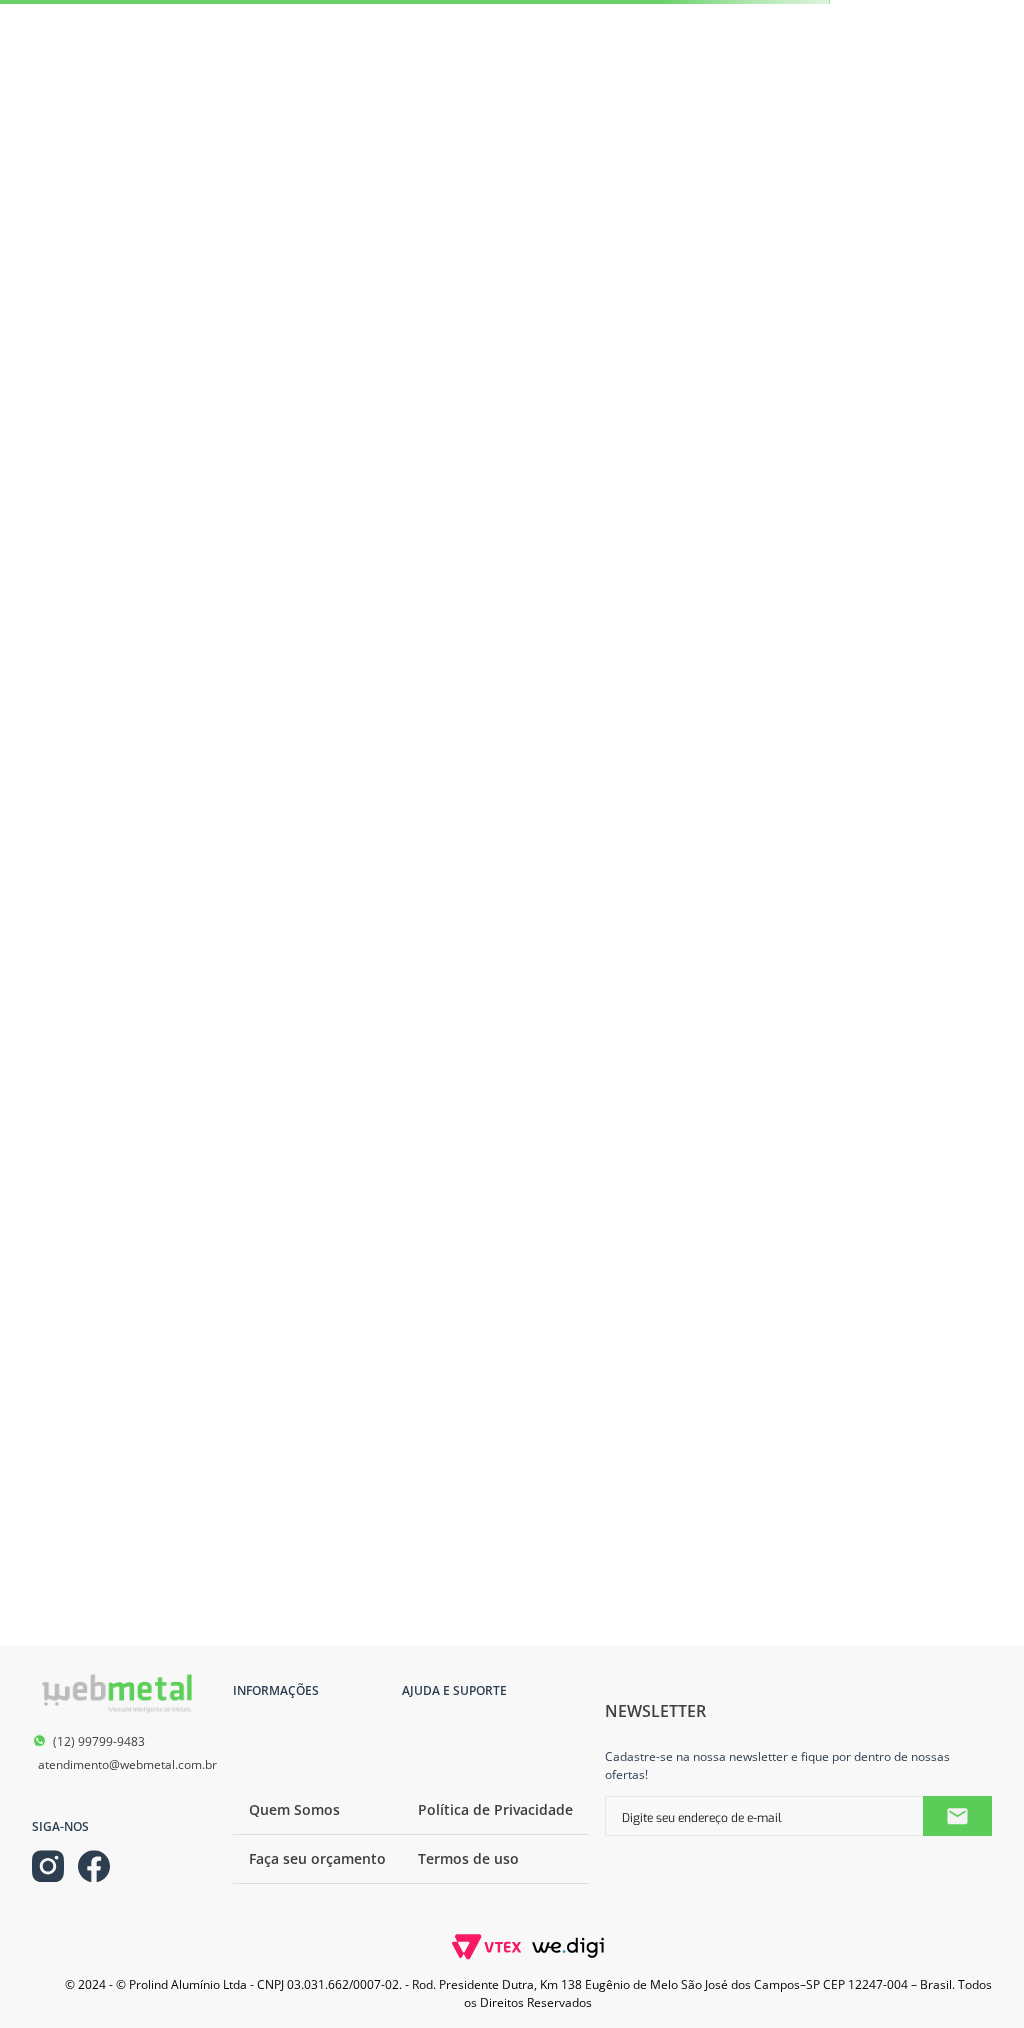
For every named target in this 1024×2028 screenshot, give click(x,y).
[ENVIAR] (973, 1686)
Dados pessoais (112, 351)
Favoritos (98, 415)
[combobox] (491, 110)
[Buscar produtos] (949, 110)
